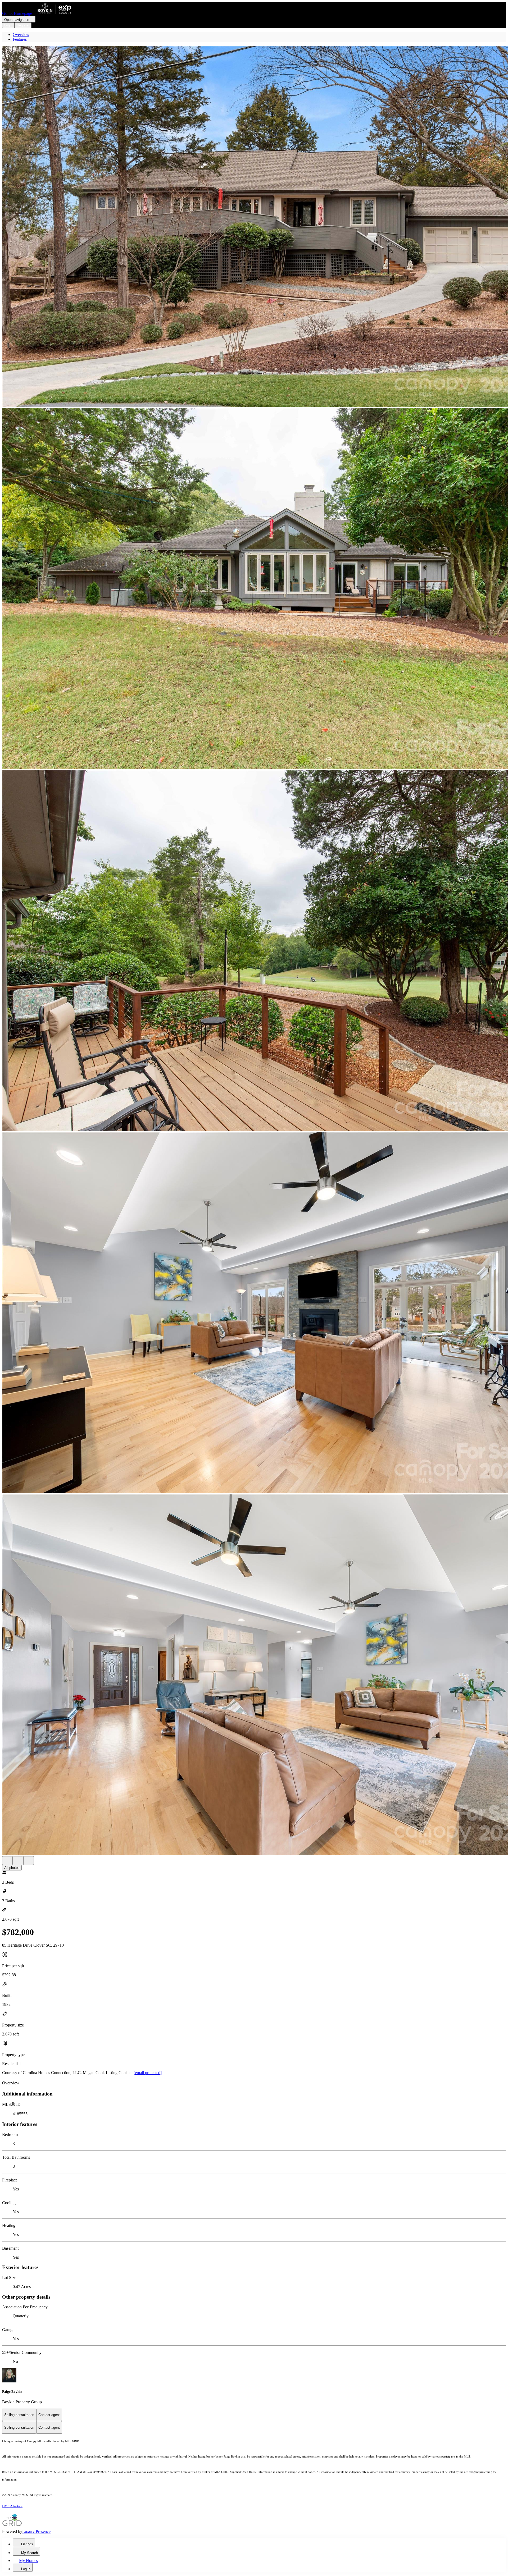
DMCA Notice (12, 2506)
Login (8, 25)
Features (20, 39)
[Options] (7, 1861)
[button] (254, 227)
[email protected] (148, 2073)
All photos (12, 1868)
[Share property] (29, 1861)
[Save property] (18, 1861)
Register (23, 25)
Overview (21, 35)
